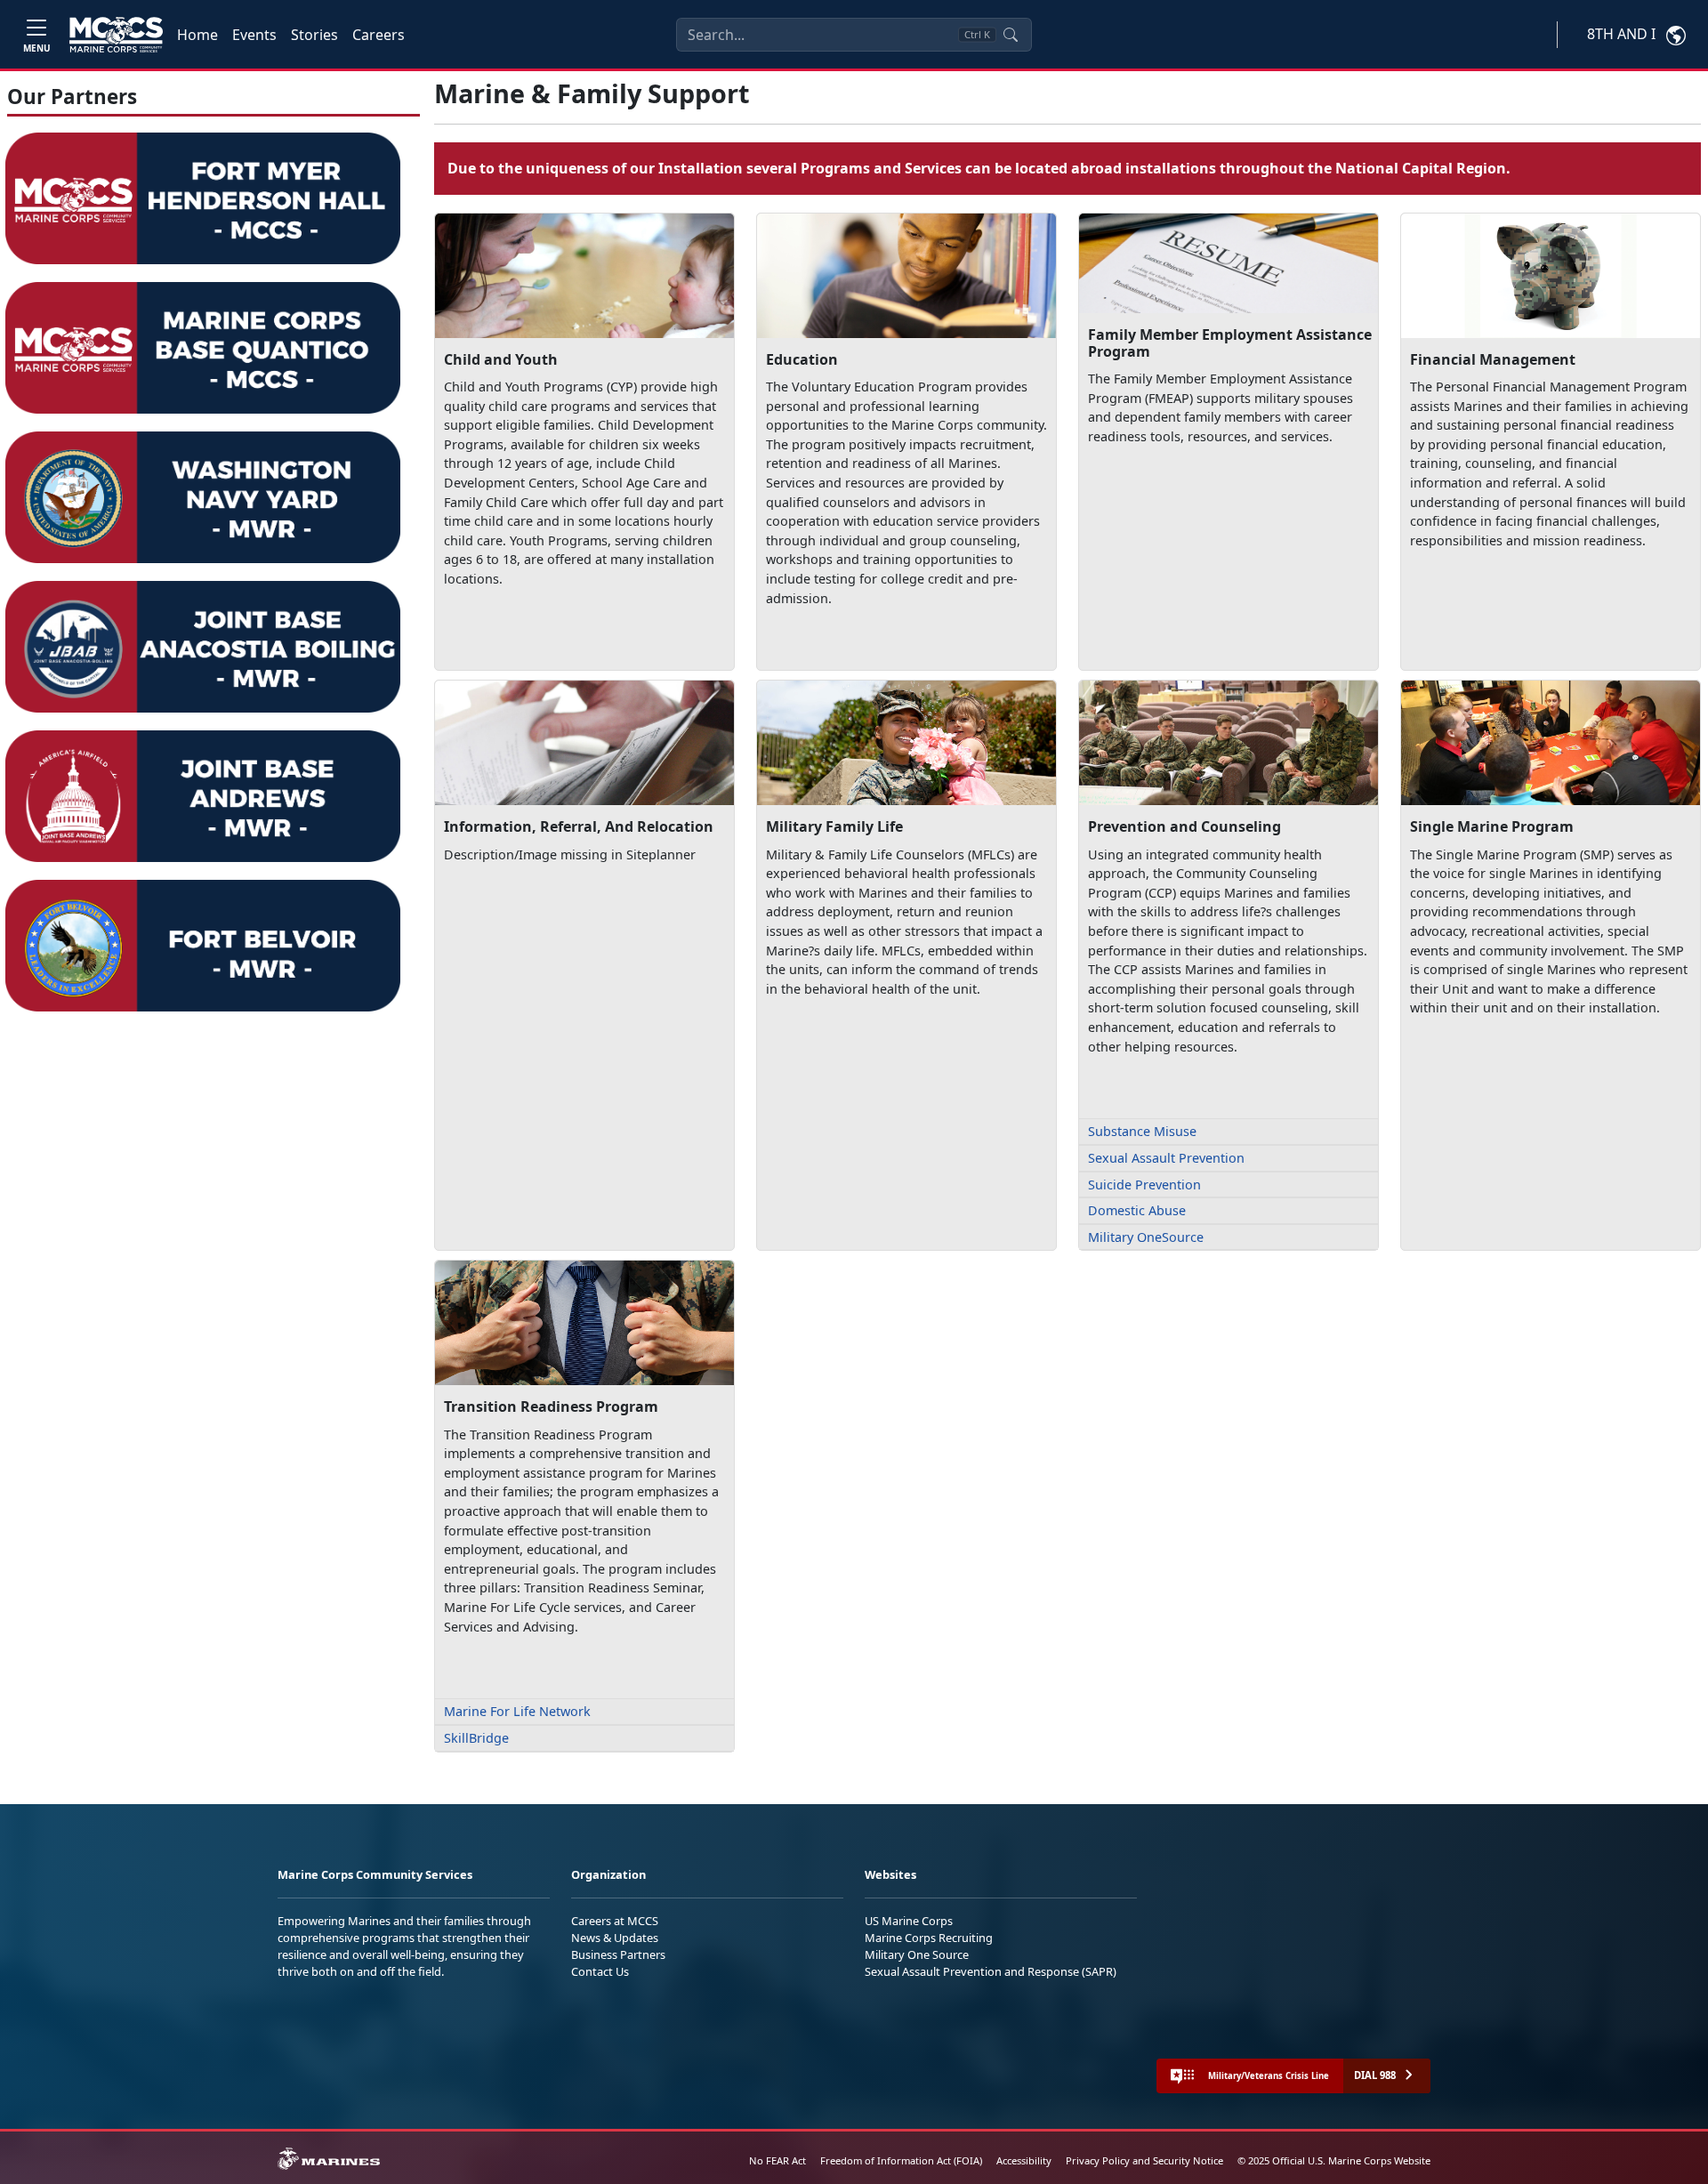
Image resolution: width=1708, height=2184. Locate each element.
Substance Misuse (1142, 1131)
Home (197, 35)
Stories (314, 35)
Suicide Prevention (1144, 1185)
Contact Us (600, 1971)
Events (254, 35)
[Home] (116, 35)
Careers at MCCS (615, 1921)
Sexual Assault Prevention (1166, 1158)
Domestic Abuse (1137, 1210)
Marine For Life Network (517, 1711)
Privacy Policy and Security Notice (1144, 2160)
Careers (379, 35)
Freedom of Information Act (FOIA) (901, 2160)
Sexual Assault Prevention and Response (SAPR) (991, 1971)
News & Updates (615, 1938)
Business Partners (618, 1954)
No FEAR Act (777, 2160)
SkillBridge (476, 1738)
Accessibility (1024, 2160)
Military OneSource (1146, 1237)
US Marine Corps (909, 1921)
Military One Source (917, 1954)
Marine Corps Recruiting (929, 1938)
